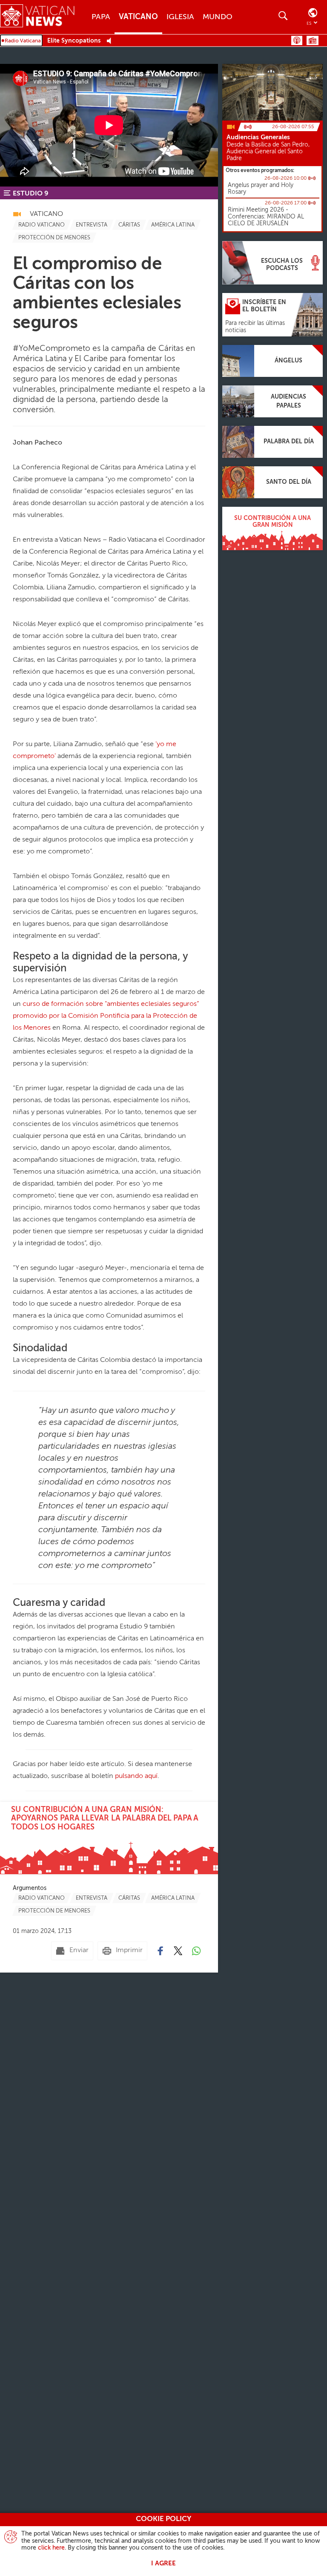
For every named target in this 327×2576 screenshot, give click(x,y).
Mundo (218, 17)
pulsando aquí (136, 1776)
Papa (101, 17)
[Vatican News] (44, 17)
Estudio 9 (31, 194)
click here (51, 2548)
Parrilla (313, 40)
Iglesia (180, 17)
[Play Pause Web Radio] (111, 41)
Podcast (297, 40)
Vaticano (138, 17)
